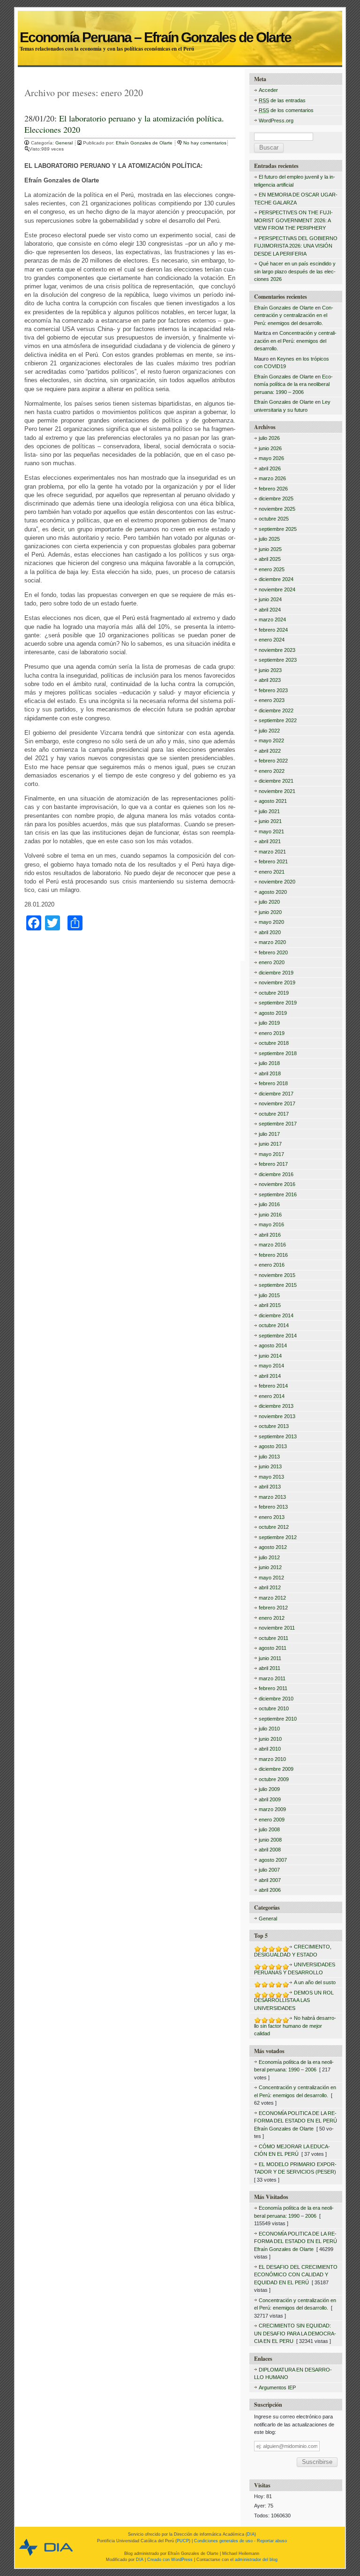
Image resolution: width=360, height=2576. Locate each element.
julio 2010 (269, 1729)
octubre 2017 (274, 1114)
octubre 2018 (274, 1043)
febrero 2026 (273, 489)
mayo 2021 (271, 831)
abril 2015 (270, 1305)
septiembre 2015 (278, 1285)
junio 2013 (270, 1466)
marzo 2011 (272, 1678)
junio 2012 (270, 1567)
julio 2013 (269, 1457)
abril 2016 (270, 1235)
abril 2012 (270, 1587)
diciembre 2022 (276, 710)
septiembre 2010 (278, 1719)
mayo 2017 (271, 1154)
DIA (251, 2534)
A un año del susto (315, 1982)
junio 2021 (270, 821)
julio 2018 (269, 1063)
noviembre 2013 (277, 1416)
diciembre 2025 (276, 499)
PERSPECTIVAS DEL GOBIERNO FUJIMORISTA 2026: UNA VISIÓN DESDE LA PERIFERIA (296, 246)
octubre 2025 (274, 519)
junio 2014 (270, 1356)
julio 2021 (269, 811)
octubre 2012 (274, 1527)
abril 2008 (270, 1850)
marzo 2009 (272, 1809)
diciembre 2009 (276, 1769)
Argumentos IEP (277, 2387)
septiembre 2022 (278, 720)
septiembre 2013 (278, 1436)
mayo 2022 (271, 740)
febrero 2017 (273, 1164)
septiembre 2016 (278, 1194)
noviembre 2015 (277, 1275)
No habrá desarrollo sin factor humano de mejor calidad (295, 2026)
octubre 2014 (274, 1325)
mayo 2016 (271, 1224)
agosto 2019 (273, 1013)
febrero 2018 (273, 1083)
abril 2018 (270, 1073)
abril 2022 (270, 751)
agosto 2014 (273, 1345)
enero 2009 (272, 1820)
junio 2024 (270, 599)
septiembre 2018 (278, 1053)
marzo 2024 (272, 619)
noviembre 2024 (277, 589)
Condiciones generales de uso (223, 2541)
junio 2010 (270, 1739)
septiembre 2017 (278, 1124)
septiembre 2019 (278, 1003)
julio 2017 (269, 1134)
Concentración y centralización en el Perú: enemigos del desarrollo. (294, 315)
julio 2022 (269, 731)
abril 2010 (270, 1749)
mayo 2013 (271, 1477)
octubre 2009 (274, 1779)
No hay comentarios (205, 143)
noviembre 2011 (277, 1628)
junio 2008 (270, 1840)
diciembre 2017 (276, 1094)
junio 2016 (270, 1215)
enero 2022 (272, 771)
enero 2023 (272, 700)
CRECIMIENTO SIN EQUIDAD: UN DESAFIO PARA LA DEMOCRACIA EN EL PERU (295, 2333)
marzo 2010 (272, 1759)
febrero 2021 (273, 861)
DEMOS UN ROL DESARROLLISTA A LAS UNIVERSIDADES (294, 2000)
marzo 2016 (272, 1245)
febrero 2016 (273, 1255)
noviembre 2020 (277, 882)
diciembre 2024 (276, 579)
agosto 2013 (273, 1446)
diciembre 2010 (276, 1699)
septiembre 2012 (278, 1537)
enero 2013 (272, 1517)
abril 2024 (270, 610)
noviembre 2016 (277, 1184)
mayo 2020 (271, 922)
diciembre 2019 (276, 973)
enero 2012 (272, 1618)
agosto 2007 (273, 1860)
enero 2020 (272, 962)
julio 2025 (269, 539)
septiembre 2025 (278, 529)
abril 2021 (270, 841)
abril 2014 (270, 1376)
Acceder (268, 90)
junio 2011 (270, 1658)
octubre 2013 (274, 1426)
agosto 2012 (273, 1547)
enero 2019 (272, 1033)
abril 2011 (270, 1668)
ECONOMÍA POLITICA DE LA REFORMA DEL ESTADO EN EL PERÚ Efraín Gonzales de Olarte (296, 2121)
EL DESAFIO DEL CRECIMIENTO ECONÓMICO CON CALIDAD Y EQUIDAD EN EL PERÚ (296, 2275)
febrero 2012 (273, 1608)
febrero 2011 (273, 1688)
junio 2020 (270, 912)
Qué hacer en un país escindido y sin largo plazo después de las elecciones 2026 (295, 271)
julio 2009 (269, 1789)
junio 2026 (270, 448)
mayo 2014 (271, 1366)
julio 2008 (269, 1829)
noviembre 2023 (277, 650)
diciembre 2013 (276, 1406)
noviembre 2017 (277, 1103)
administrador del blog (256, 2560)
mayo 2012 (271, 1578)
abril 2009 (270, 1799)
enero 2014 (272, 1396)
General (64, 143)
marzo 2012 (272, 1598)
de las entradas (282, 100)
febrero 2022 (273, 761)
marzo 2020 (272, 942)
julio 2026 (269, 438)
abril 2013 (270, 1487)
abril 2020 (270, 932)
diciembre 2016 (276, 1174)
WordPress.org (276, 121)
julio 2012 (269, 1557)
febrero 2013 (273, 1507)
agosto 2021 (273, 801)
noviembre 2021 (277, 791)
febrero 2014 (273, 1386)
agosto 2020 (273, 892)
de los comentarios (286, 110)
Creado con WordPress (170, 2560)
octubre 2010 (274, 1708)
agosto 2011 (273, 1648)
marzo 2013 (272, 1497)
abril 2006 (270, 1890)
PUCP (183, 2541)
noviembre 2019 (277, 982)
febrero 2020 (273, 952)
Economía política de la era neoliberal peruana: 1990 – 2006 (293, 384)
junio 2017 (270, 1144)
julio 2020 (269, 902)
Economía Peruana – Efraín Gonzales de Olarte (180, 27)
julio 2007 (269, 1870)
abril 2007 (270, 1880)
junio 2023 (270, 670)
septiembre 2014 (278, 1336)
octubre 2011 (274, 1638)
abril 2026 (270, 468)
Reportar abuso (272, 2541)
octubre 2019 (274, 993)
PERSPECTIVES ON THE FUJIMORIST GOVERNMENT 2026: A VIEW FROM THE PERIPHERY (293, 220)
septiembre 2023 (278, 660)
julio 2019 (269, 1023)
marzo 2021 (272, 852)
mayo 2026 (271, 458)
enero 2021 (272, 872)
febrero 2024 (273, 630)
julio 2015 (269, 1295)
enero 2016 (272, 1265)
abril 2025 (270, 559)
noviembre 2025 (277, 509)
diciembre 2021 (276, 781)
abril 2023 (270, 680)
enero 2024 (272, 640)
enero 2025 (272, 569)
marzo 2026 (272, 478)
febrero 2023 (273, 690)
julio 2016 (269, 1204)
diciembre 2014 (276, 1315)
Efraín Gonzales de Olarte (145, 143)
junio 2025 (270, 549)
